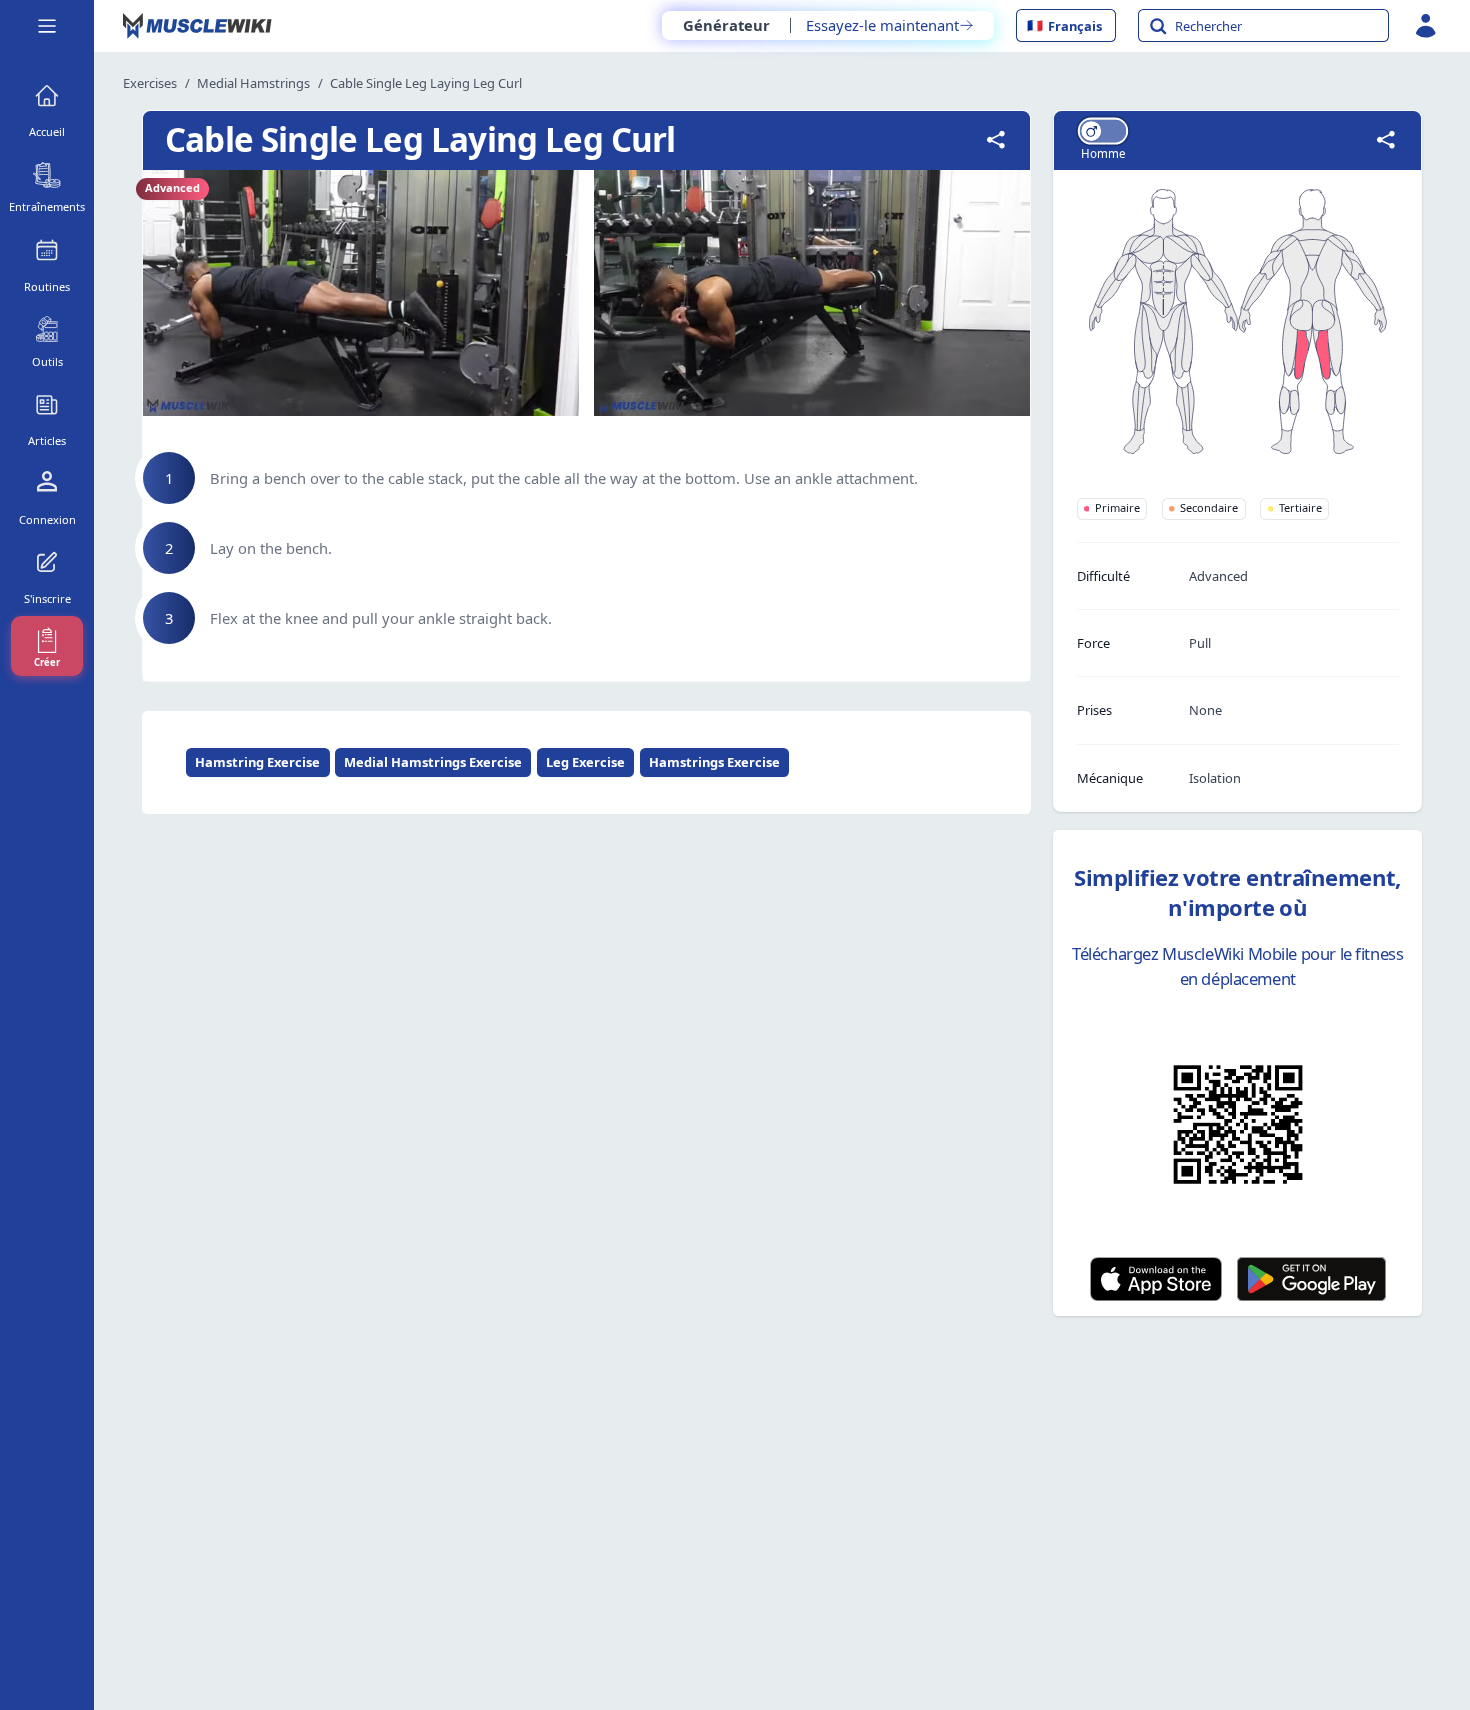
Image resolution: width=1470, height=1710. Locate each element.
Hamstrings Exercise (714, 762)
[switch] (1102, 130)
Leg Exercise (585, 762)
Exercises (150, 83)
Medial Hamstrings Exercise (433, 762)
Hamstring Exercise (257, 762)
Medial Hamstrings (253, 83)
